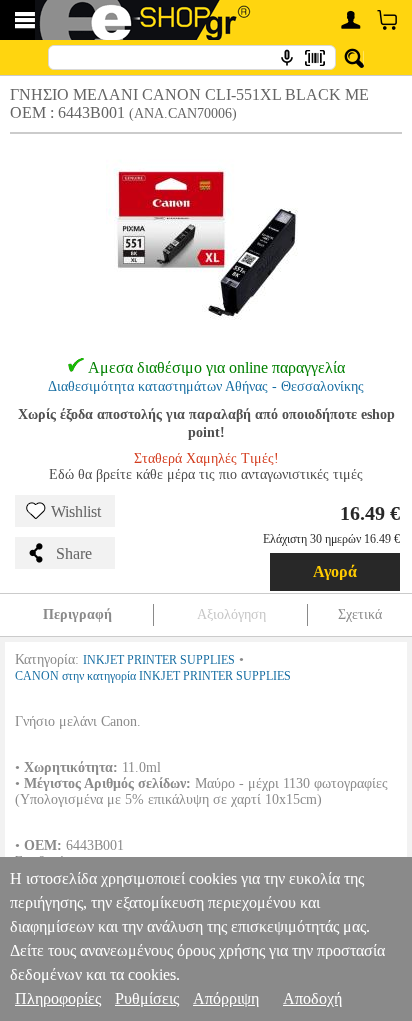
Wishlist (76, 511)
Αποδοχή (312, 998)
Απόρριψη (226, 998)
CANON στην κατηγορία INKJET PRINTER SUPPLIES (153, 676)
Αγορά (335, 571)
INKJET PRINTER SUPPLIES (159, 660)
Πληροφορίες (58, 998)
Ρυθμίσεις (147, 998)
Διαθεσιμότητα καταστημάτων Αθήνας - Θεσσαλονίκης (206, 386)
